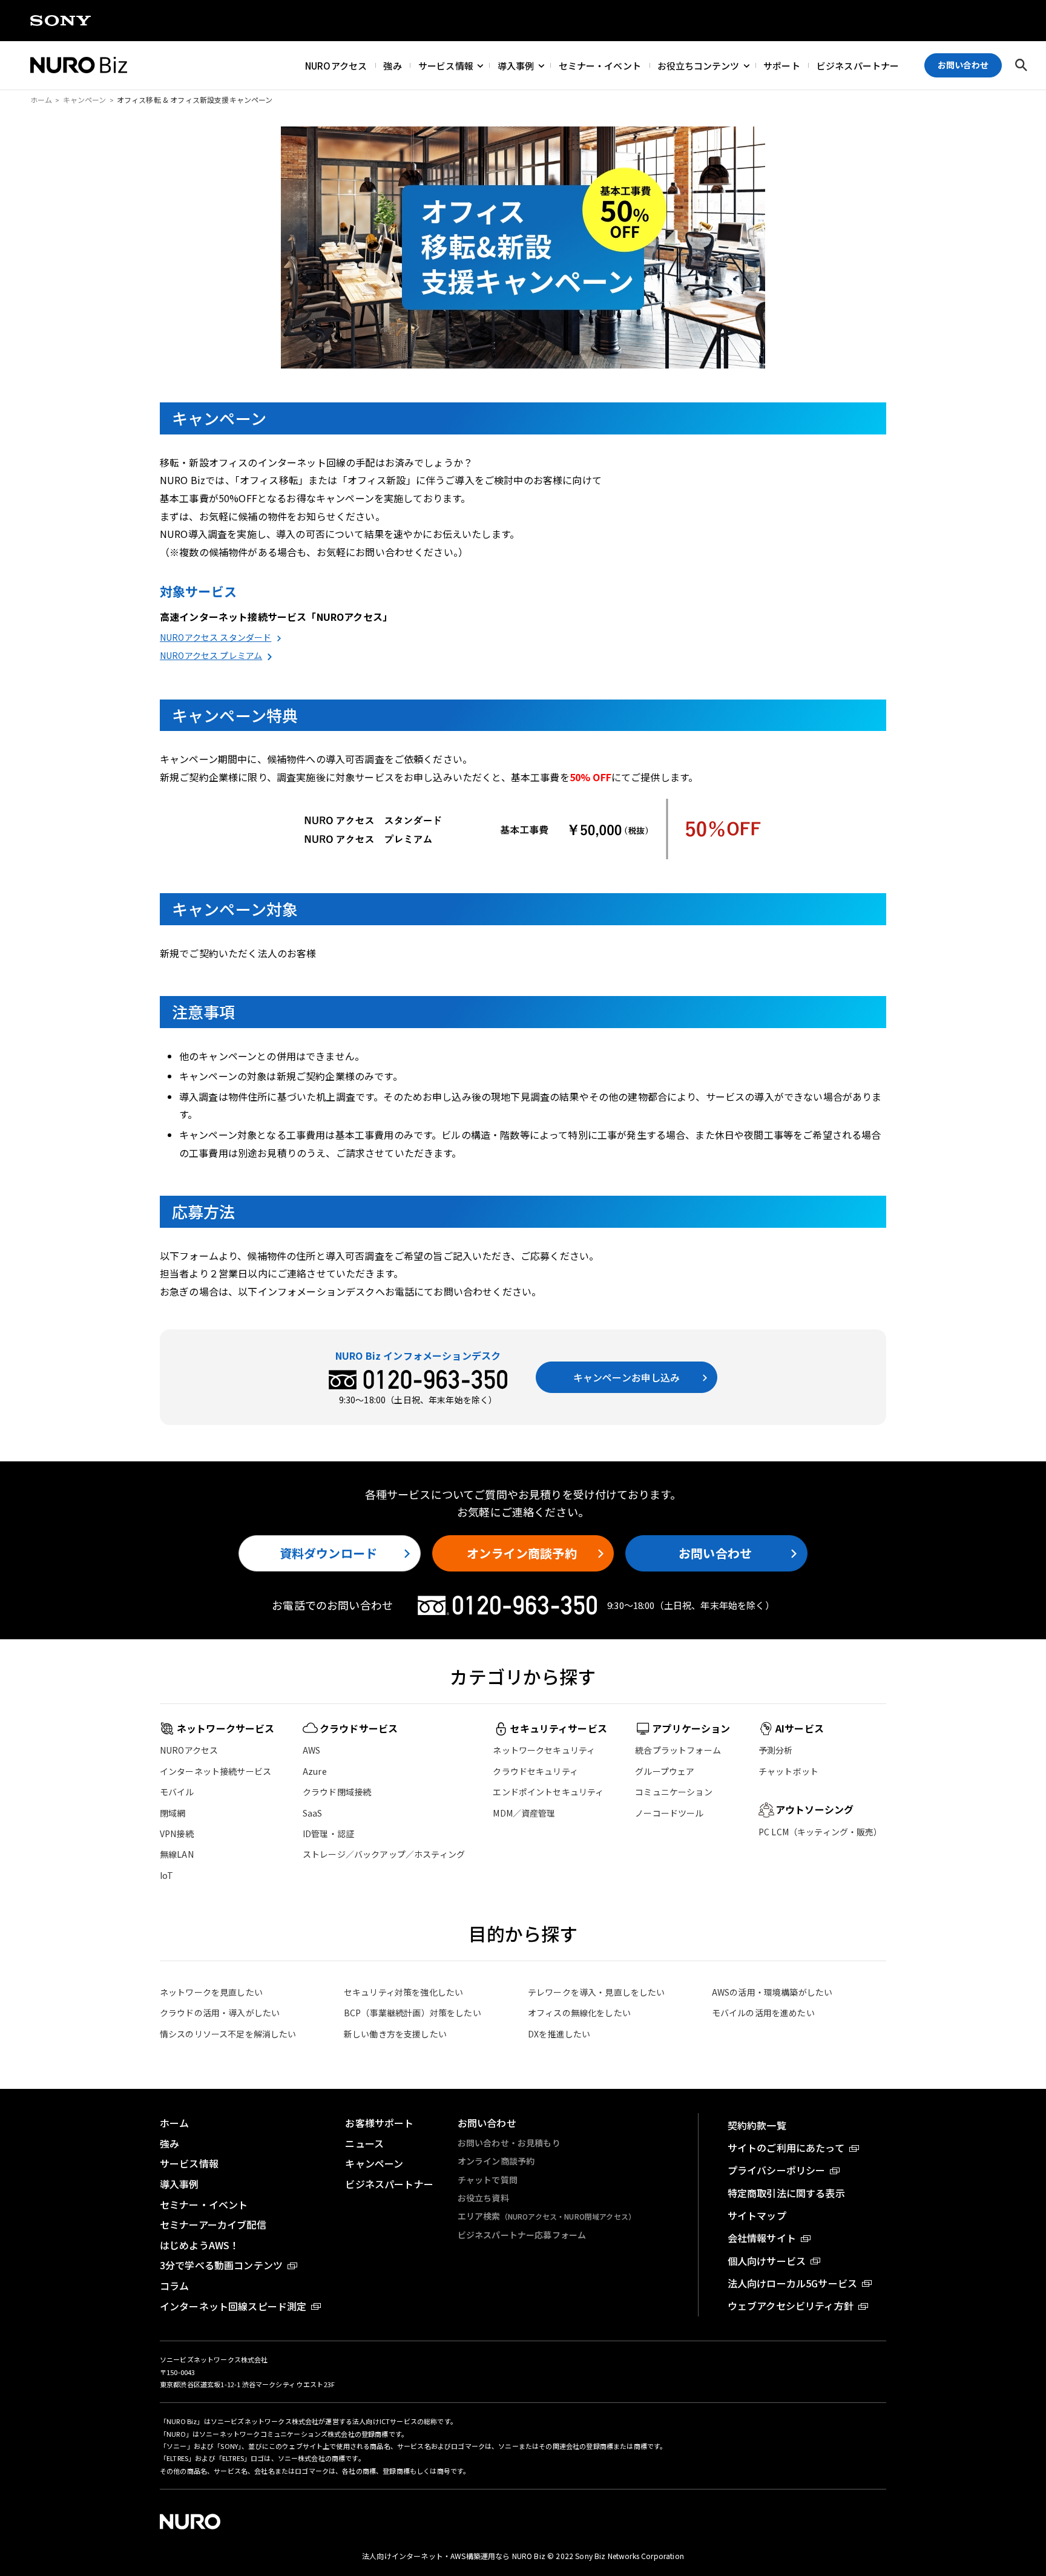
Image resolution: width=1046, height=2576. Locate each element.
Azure (315, 1771)
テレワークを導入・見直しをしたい (597, 1992)
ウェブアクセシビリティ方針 (791, 2306)
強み (392, 65)
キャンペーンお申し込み (627, 1377)
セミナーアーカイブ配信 (213, 2224)
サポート (782, 65)
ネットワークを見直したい (211, 1992)
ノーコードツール (669, 1813)
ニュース (364, 2143)
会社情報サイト (762, 2238)
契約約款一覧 (757, 2125)
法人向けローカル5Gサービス (792, 2283)
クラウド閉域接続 (337, 1792)
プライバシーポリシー (777, 2170)
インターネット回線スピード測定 (233, 2306)
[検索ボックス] (1021, 65)
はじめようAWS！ (199, 2245)
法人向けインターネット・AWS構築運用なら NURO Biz (455, 2556)
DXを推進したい (559, 2034)
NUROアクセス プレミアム (211, 655)
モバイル (177, 1792)
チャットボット (788, 1771)
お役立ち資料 (483, 2198)
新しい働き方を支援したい (395, 2034)
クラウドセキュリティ (535, 1771)
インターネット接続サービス (215, 1771)
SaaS (313, 1813)
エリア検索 (547, 2216)
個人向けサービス (767, 2261)
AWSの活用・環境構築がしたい (772, 1992)
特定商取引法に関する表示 (786, 2193)
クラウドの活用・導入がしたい (220, 2013)
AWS (311, 1750)
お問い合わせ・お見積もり (509, 2143)
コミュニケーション (673, 1792)
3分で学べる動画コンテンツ (221, 2265)
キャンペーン (85, 100)
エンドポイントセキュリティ (548, 1792)
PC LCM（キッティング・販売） (821, 1832)
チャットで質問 (488, 2180)
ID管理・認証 (328, 1834)
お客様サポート (379, 2123)
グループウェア (665, 1771)
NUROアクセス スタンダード (215, 637)
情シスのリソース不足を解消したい (228, 2034)
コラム (174, 2286)
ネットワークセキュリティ (544, 1750)
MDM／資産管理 (524, 1813)
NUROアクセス (336, 65)
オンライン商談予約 (521, 1553)
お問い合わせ (715, 1553)
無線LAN (177, 1854)
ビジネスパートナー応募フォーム (522, 2235)
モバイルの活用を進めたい (763, 2013)
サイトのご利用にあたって (786, 2148)
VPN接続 (177, 1834)
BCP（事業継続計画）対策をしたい (413, 2013)
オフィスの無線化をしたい (579, 2013)
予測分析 (776, 1750)
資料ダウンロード (328, 1553)
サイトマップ (757, 2215)
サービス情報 (446, 65)
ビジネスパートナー (858, 65)
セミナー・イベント (600, 65)
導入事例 (516, 65)
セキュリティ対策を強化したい (403, 1992)
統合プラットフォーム (678, 1750)
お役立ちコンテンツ (698, 65)
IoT (166, 1875)
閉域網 (173, 1813)
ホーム (41, 100)
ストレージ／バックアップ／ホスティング (384, 1854)
